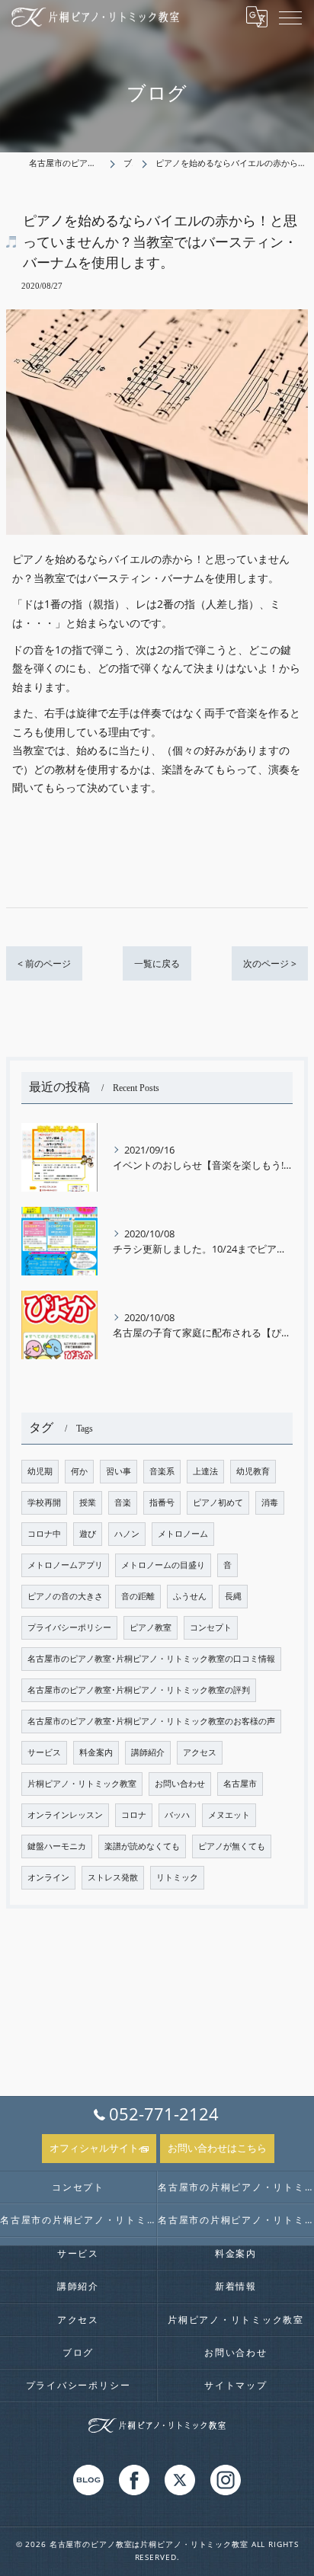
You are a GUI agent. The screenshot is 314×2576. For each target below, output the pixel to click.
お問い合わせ (180, 1784)
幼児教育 (253, 1471)
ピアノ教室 (151, 1627)
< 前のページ (44, 963)
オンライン (48, 1877)
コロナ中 (44, 1534)
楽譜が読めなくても (142, 1846)
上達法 (205, 1471)
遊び (88, 1534)
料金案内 (96, 1752)
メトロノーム (183, 1534)
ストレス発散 (113, 1877)
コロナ (134, 1815)
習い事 (119, 1471)
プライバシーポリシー (69, 1627)
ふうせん (190, 1596)
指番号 (162, 1502)
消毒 (270, 1502)
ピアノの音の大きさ (65, 1596)
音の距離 (138, 1596)
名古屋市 (240, 1784)
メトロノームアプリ (65, 1565)
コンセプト (211, 1627)
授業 (88, 1502)
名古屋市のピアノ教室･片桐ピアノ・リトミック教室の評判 (139, 1690)
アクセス (200, 1752)
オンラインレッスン (65, 1815)
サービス (44, 1752)
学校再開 (44, 1502)
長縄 (233, 1596)
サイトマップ (236, 2385)
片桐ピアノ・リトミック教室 (82, 1784)
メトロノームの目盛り (163, 1565)
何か (79, 1471)
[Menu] (290, 17)
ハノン (127, 1534)
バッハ (177, 1815)
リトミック (177, 1877)
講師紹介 (148, 1752)
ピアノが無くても (232, 1846)
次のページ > (270, 963)
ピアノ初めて (218, 1502)
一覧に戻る (157, 963)
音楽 (123, 1502)
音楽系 (162, 1471)
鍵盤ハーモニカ (57, 1846)
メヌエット (229, 1815)
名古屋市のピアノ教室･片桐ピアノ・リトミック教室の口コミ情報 (151, 1659)
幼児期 (40, 1471)
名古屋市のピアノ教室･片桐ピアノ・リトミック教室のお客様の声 (151, 1721)
